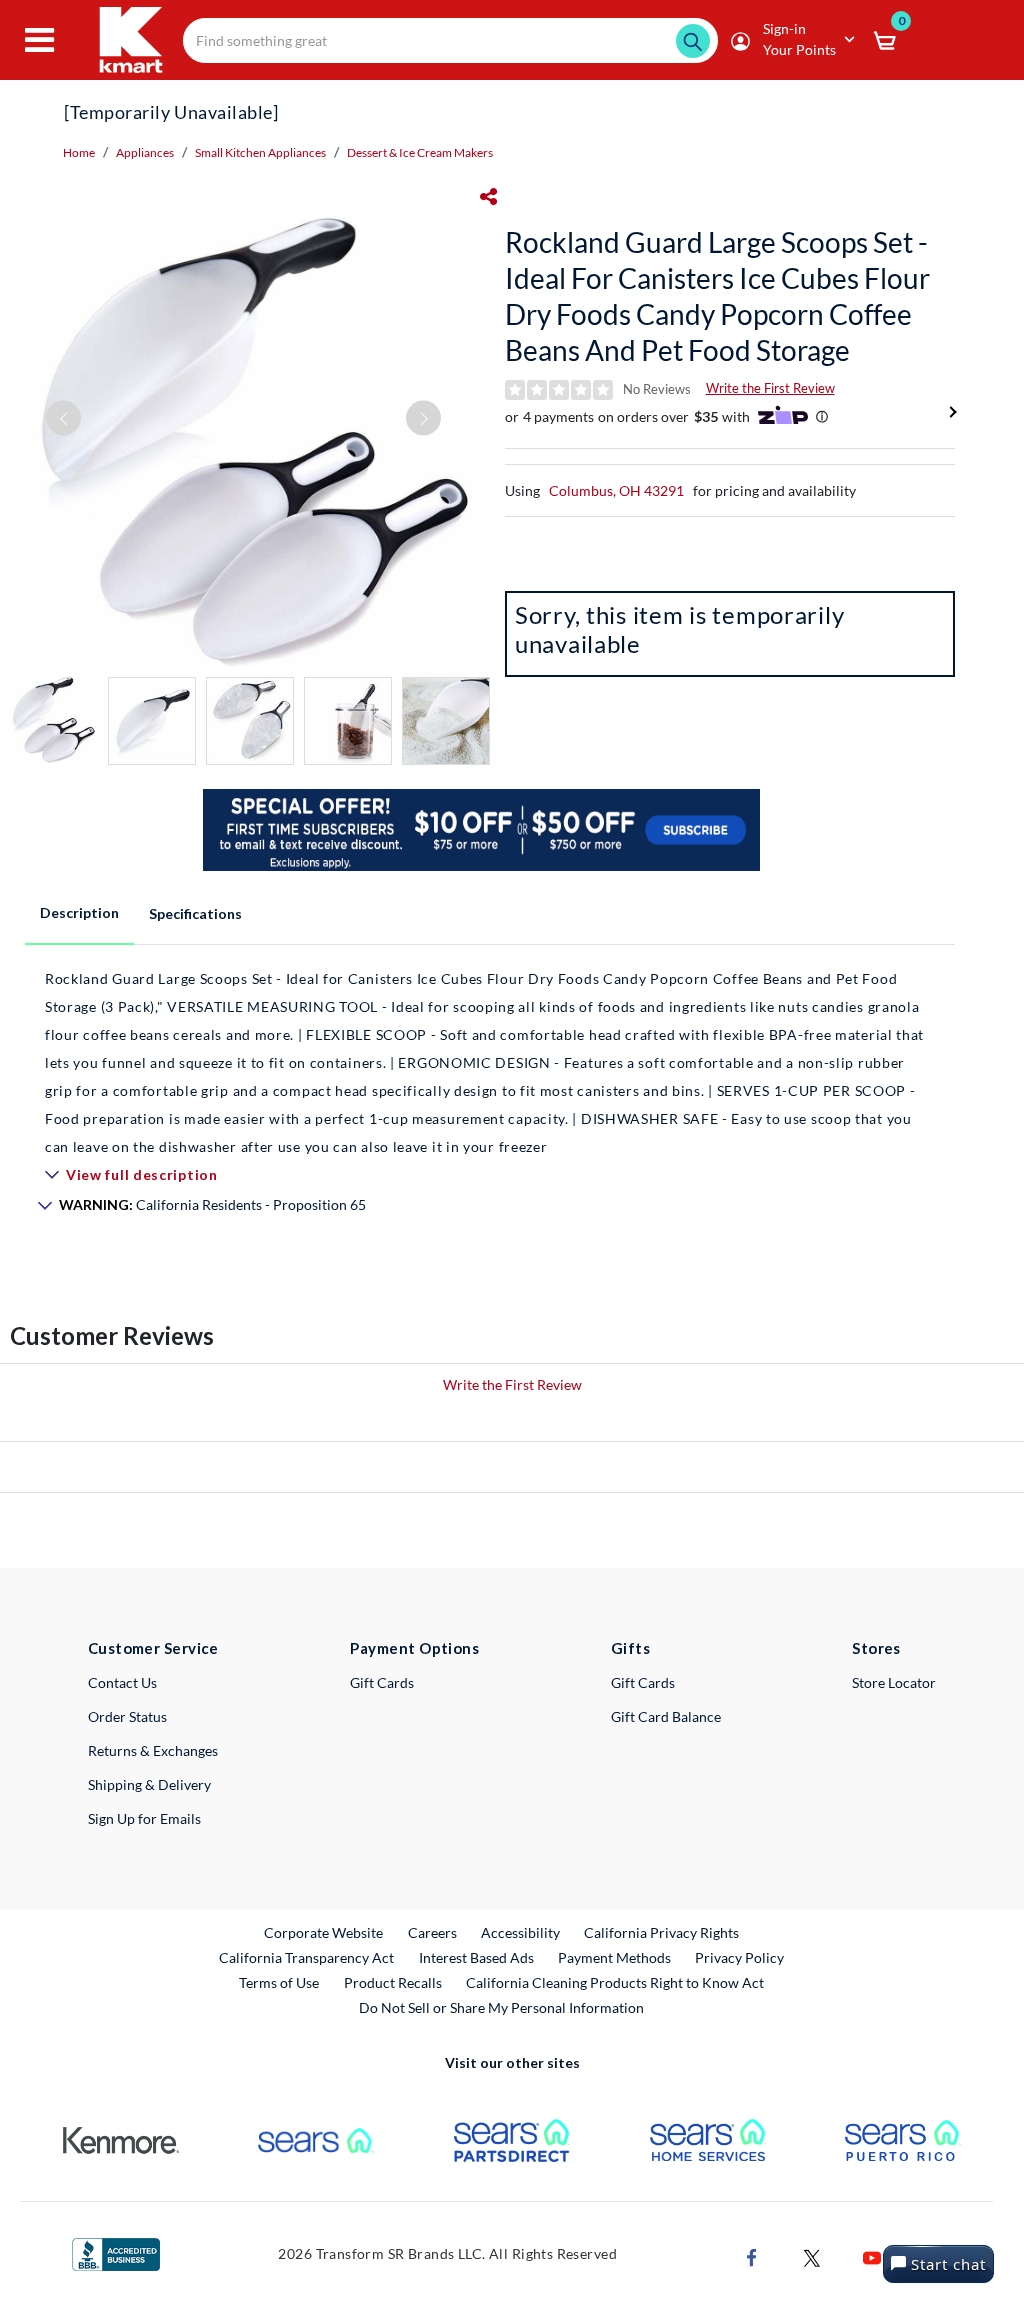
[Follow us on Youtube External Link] (872, 2255)
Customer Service (153, 1648)
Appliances (145, 152)
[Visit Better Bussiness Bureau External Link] (116, 2252)
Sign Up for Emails (144, 1818)
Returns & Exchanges (153, 1750)
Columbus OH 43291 (616, 490)
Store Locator (894, 1682)
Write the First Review (770, 388)
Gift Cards (382, 1682)
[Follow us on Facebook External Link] (752, 2255)
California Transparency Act (306, 1957)
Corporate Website (324, 1932)
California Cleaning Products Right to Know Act (615, 1982)
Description (79, 912)
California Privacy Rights (661, 1932)
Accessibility (520, 1932)
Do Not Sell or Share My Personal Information (501, 2007)
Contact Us (122, 1682)
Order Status (127, 1716)
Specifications (195, 913)
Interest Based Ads (476, 1957)
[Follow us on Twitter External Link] (812, 2255)
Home (79, 152)
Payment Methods (614, 1957)
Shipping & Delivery (149, 1784)
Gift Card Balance (666, 1716)
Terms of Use (279, 1982)
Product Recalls (394, 1982)
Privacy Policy (739, 1957)
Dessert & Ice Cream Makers (420, 152)
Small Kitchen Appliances (260, 152)
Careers (433, 1932)
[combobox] (450, 40)
